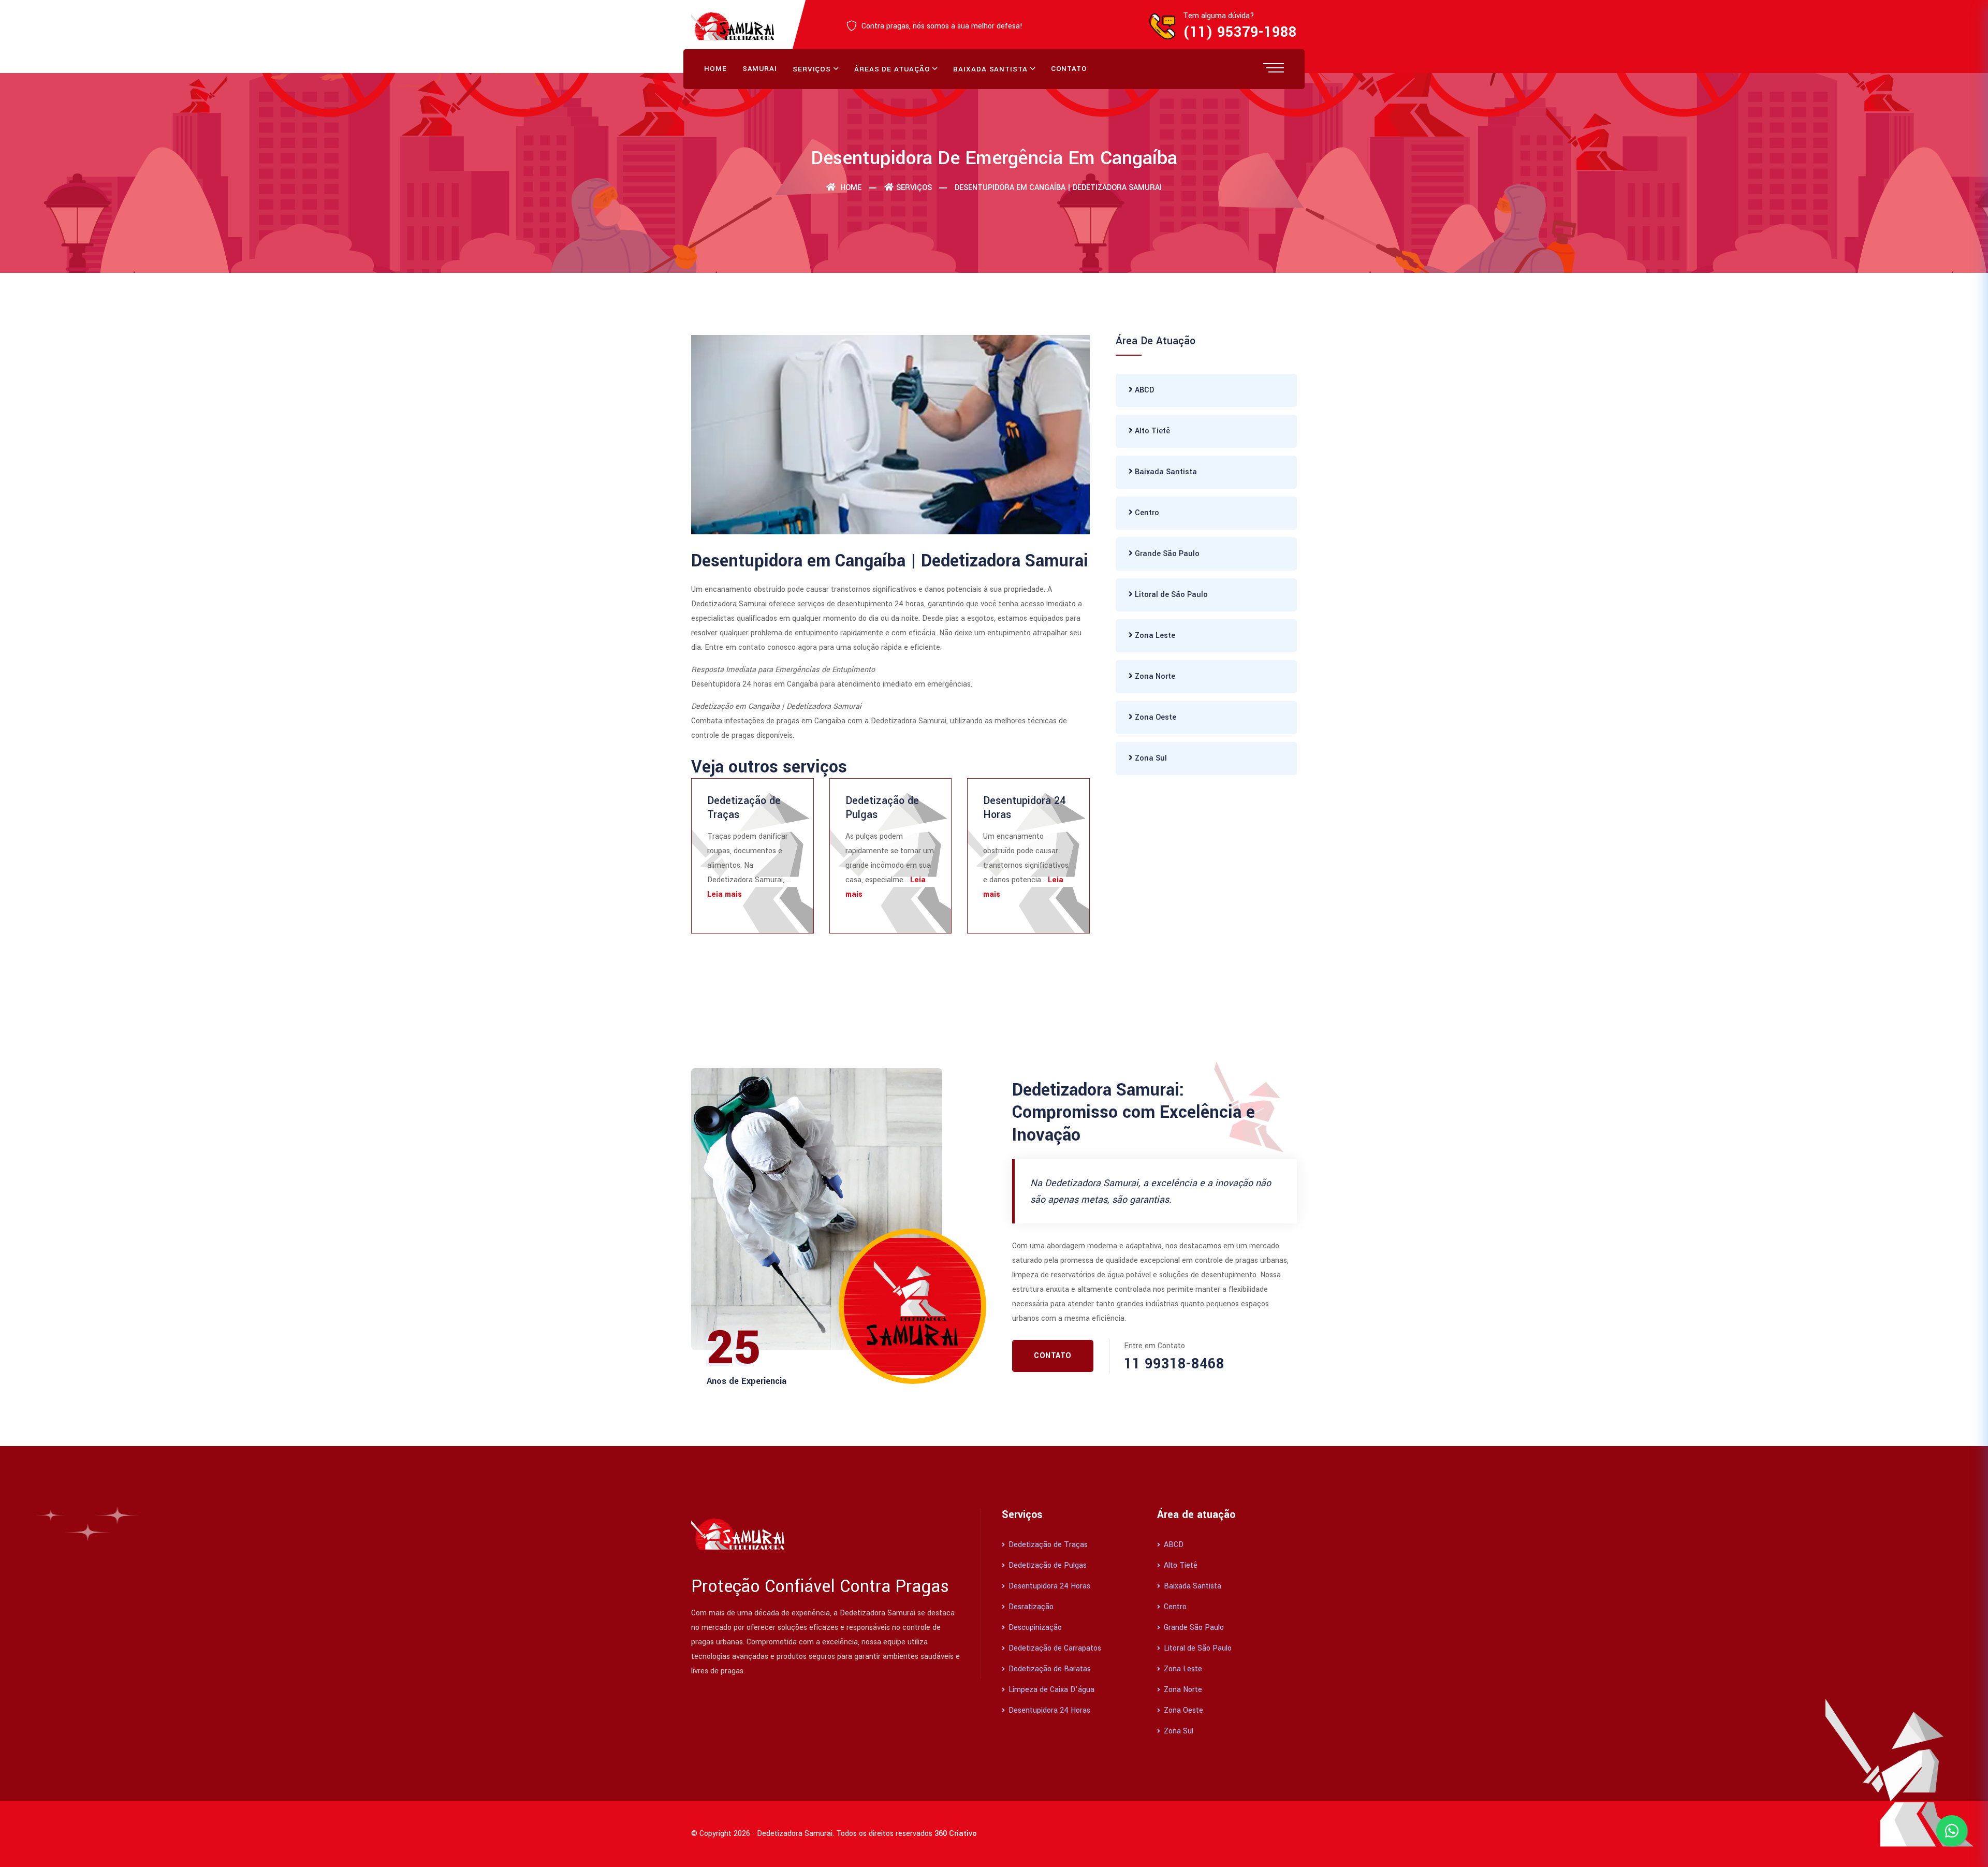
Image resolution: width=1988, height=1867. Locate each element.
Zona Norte (1154, 676)
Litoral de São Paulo (1170, 595)
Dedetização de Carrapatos (1054, 1648)
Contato (1069, 69)
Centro (1146, 513)
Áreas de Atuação (892, 69)
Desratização (1030, 1607)
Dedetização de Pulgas (882, 807)
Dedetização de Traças (744, 807)
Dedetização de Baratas (1049, 1669)
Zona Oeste (1154, 717)
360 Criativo (956, 1834)
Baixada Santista (990, 69)
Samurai (760, 69)
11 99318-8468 (1174, 1364)
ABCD (1143, 390)
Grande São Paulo (1166, 554)
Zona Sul (1150, 758)
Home (715, 69)
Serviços (812, 69)
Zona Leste (1154, 636)
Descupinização (1034, 1628)
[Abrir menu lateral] (1274, 67)
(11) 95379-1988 (1240, 32)
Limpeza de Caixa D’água (1050, 1690)
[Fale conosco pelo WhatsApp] (1952, 1831)
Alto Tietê (1151, 431)
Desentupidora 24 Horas (1024, 807)
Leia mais (725, 894)
